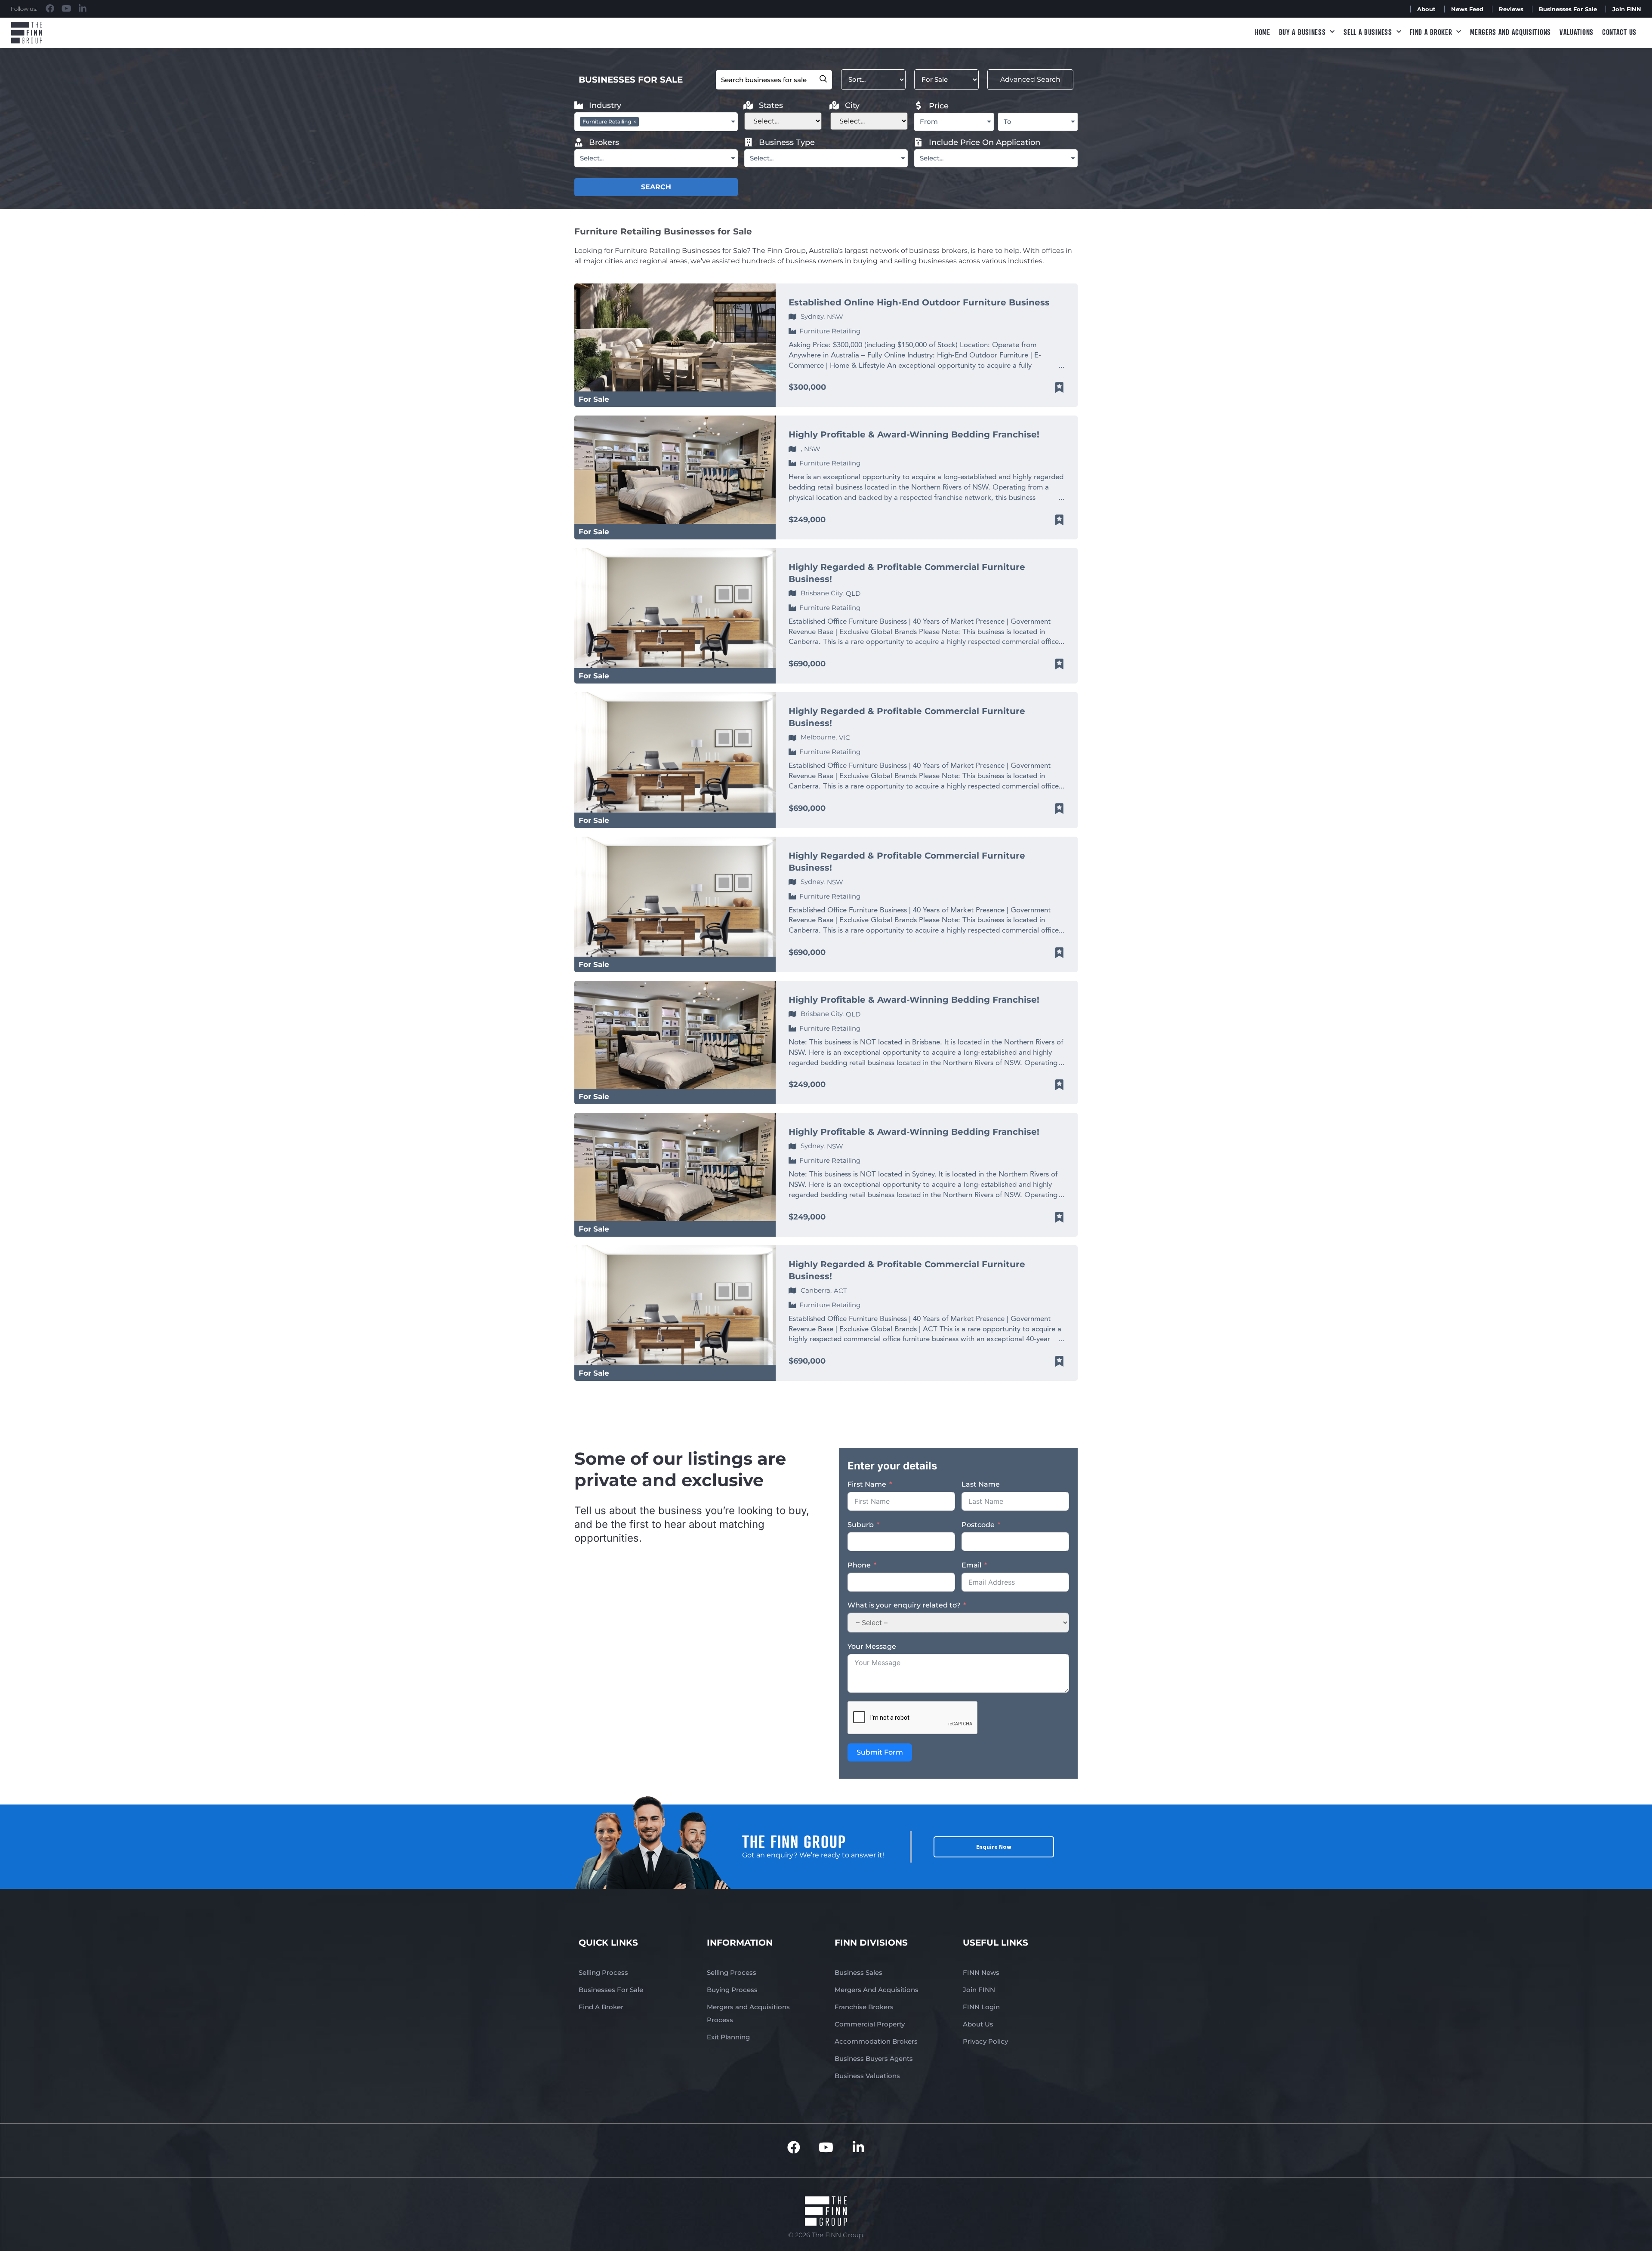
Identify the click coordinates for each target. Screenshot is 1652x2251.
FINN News (981, 1972)
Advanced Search (1030, 79)
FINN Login (981, 2007)
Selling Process (603, 1972)
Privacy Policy (985, 2041)
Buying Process (732, 1990)
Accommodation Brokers (876, 2041)
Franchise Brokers (864, 2007)
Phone (859, 1565)
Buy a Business (1302, 32)
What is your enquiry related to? (904, 1605)
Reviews (1511, 9)
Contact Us (1619, 32)
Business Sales (858, 1972)
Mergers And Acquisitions (877, 1990)
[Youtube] (66, 9)
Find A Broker (1431, 32)
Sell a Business (1368, 32)
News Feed (1467, 9)
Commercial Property (870, 2024)
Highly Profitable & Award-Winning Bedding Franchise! (914, 434)
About (1426, 9)
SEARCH (656, 187)
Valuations (1576, 32)
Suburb (861, 1525)
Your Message (872, 1646)
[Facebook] (50, 9)
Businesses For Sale (1568, 9)
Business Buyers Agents (874, 2059)
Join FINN (1627, 9)
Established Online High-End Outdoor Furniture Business (919, 302)
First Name (867, 1484)
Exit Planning (728, 2037)
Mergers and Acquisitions (1510, 32)
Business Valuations (867, 2076)
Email (971, 1565)
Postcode (978, 1525)
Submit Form (880, 1752)
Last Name (981, 1484)
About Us (978, 2024)
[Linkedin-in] (83, 9)
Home (1263, 32)
